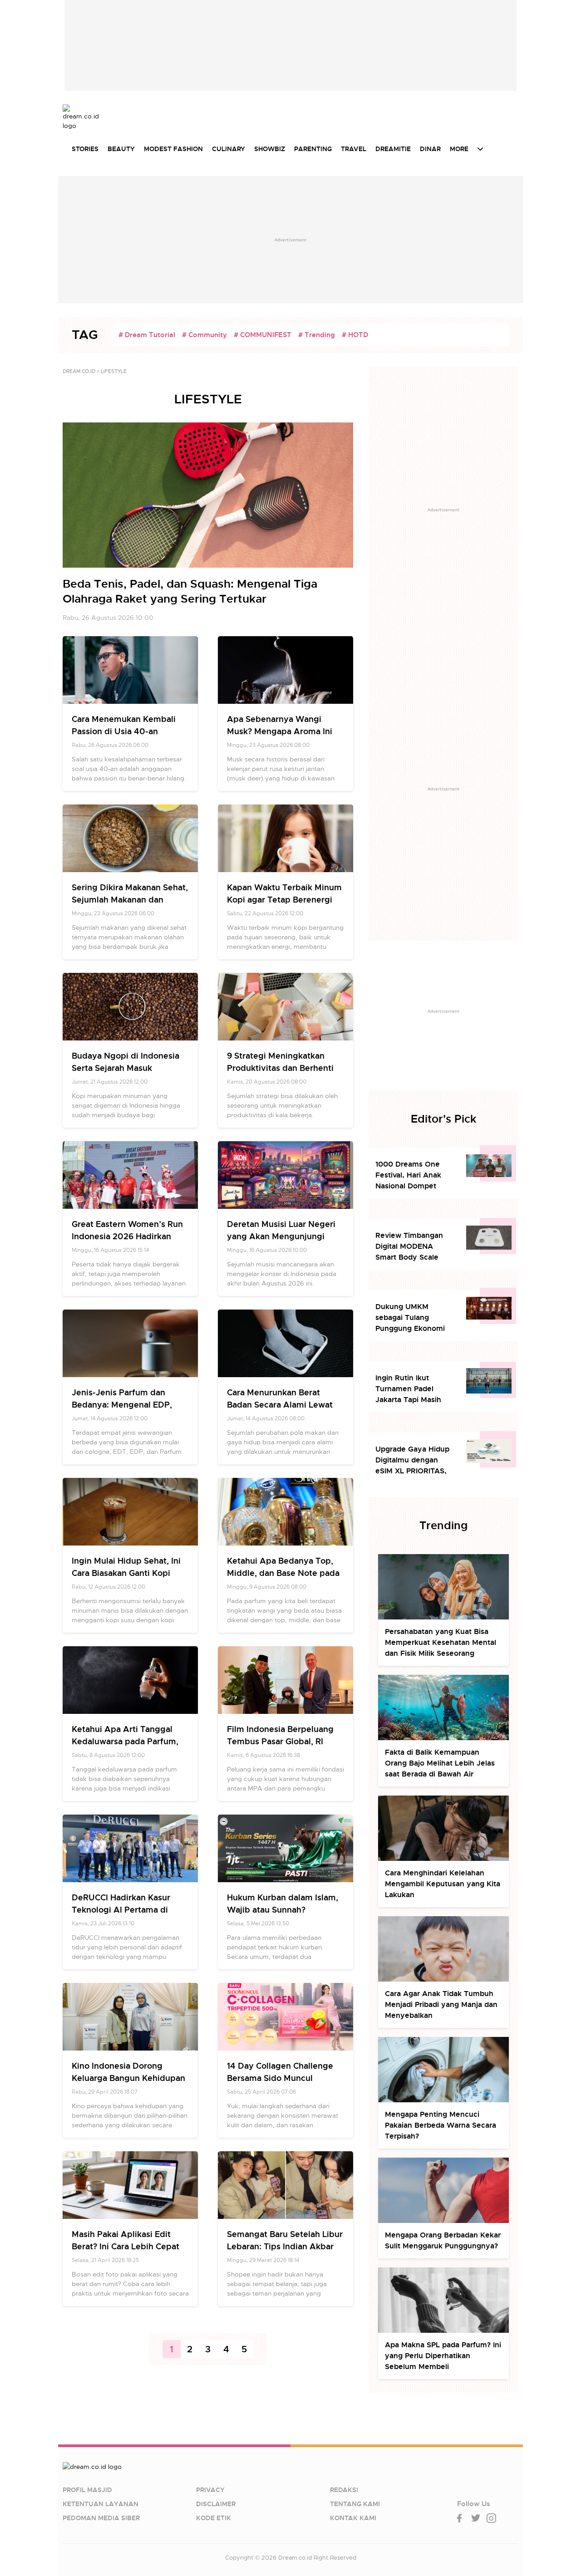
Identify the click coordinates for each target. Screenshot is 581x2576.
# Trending (317, 335)
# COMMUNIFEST (263, 335)
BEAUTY (121, 149)
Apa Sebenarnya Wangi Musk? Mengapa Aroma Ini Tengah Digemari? (280, 731)
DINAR (430, 149)
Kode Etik (214, 2518)
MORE (459, 149)
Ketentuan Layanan (101, 2504)
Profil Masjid (87, 2490)
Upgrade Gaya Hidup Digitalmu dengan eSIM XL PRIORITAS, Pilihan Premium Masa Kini (414, 1460)
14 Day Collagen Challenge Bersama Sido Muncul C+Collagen (280, 2078)
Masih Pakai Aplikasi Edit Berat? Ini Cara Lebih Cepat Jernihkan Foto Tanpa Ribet (127, 2246)
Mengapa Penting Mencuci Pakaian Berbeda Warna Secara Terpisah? (441, 2125)
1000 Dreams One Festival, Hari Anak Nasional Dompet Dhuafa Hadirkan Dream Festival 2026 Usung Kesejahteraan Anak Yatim (413, 1175)
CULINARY (229, 149)
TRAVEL (354, 149)
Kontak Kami (353, 2518)
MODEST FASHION (173, 149)
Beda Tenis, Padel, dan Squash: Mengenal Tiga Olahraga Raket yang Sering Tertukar (190, 591)
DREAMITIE (393, 149)
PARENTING (313, 149)
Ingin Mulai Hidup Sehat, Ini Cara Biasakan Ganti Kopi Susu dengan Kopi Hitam (126, 1573)
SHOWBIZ (270, 149)
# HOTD (355, 335)
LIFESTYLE (114, 371)
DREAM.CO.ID (79, 371)
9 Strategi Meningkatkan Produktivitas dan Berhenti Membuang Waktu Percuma (283, 1068)
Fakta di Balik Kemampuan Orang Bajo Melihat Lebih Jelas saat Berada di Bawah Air (440, 1763)
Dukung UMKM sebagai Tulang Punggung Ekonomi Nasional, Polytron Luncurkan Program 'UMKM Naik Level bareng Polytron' (410, 1318)
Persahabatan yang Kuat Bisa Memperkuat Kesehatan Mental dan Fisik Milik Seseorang (441, 1642)
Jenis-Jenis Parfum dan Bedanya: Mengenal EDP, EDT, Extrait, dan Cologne (123, 1405)
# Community (204, 335)
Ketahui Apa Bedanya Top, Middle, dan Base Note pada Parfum (283, 1573)
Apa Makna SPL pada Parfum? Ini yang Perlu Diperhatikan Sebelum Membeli (443, 2356)
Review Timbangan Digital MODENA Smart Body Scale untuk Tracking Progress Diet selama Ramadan (413, 1247)
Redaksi (344, 2490)
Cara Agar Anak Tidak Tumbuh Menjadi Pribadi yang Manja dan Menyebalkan (441, 2004)
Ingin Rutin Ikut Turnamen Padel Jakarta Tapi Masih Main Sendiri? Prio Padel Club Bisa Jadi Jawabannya (411, 1389)
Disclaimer (216, 2504)
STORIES (85, 149)
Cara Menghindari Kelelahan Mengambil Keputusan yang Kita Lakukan (443, 1884)
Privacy (210, 2490)
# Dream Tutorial (147, 335)
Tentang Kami (355, 2504)
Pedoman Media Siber (101, 2518)
